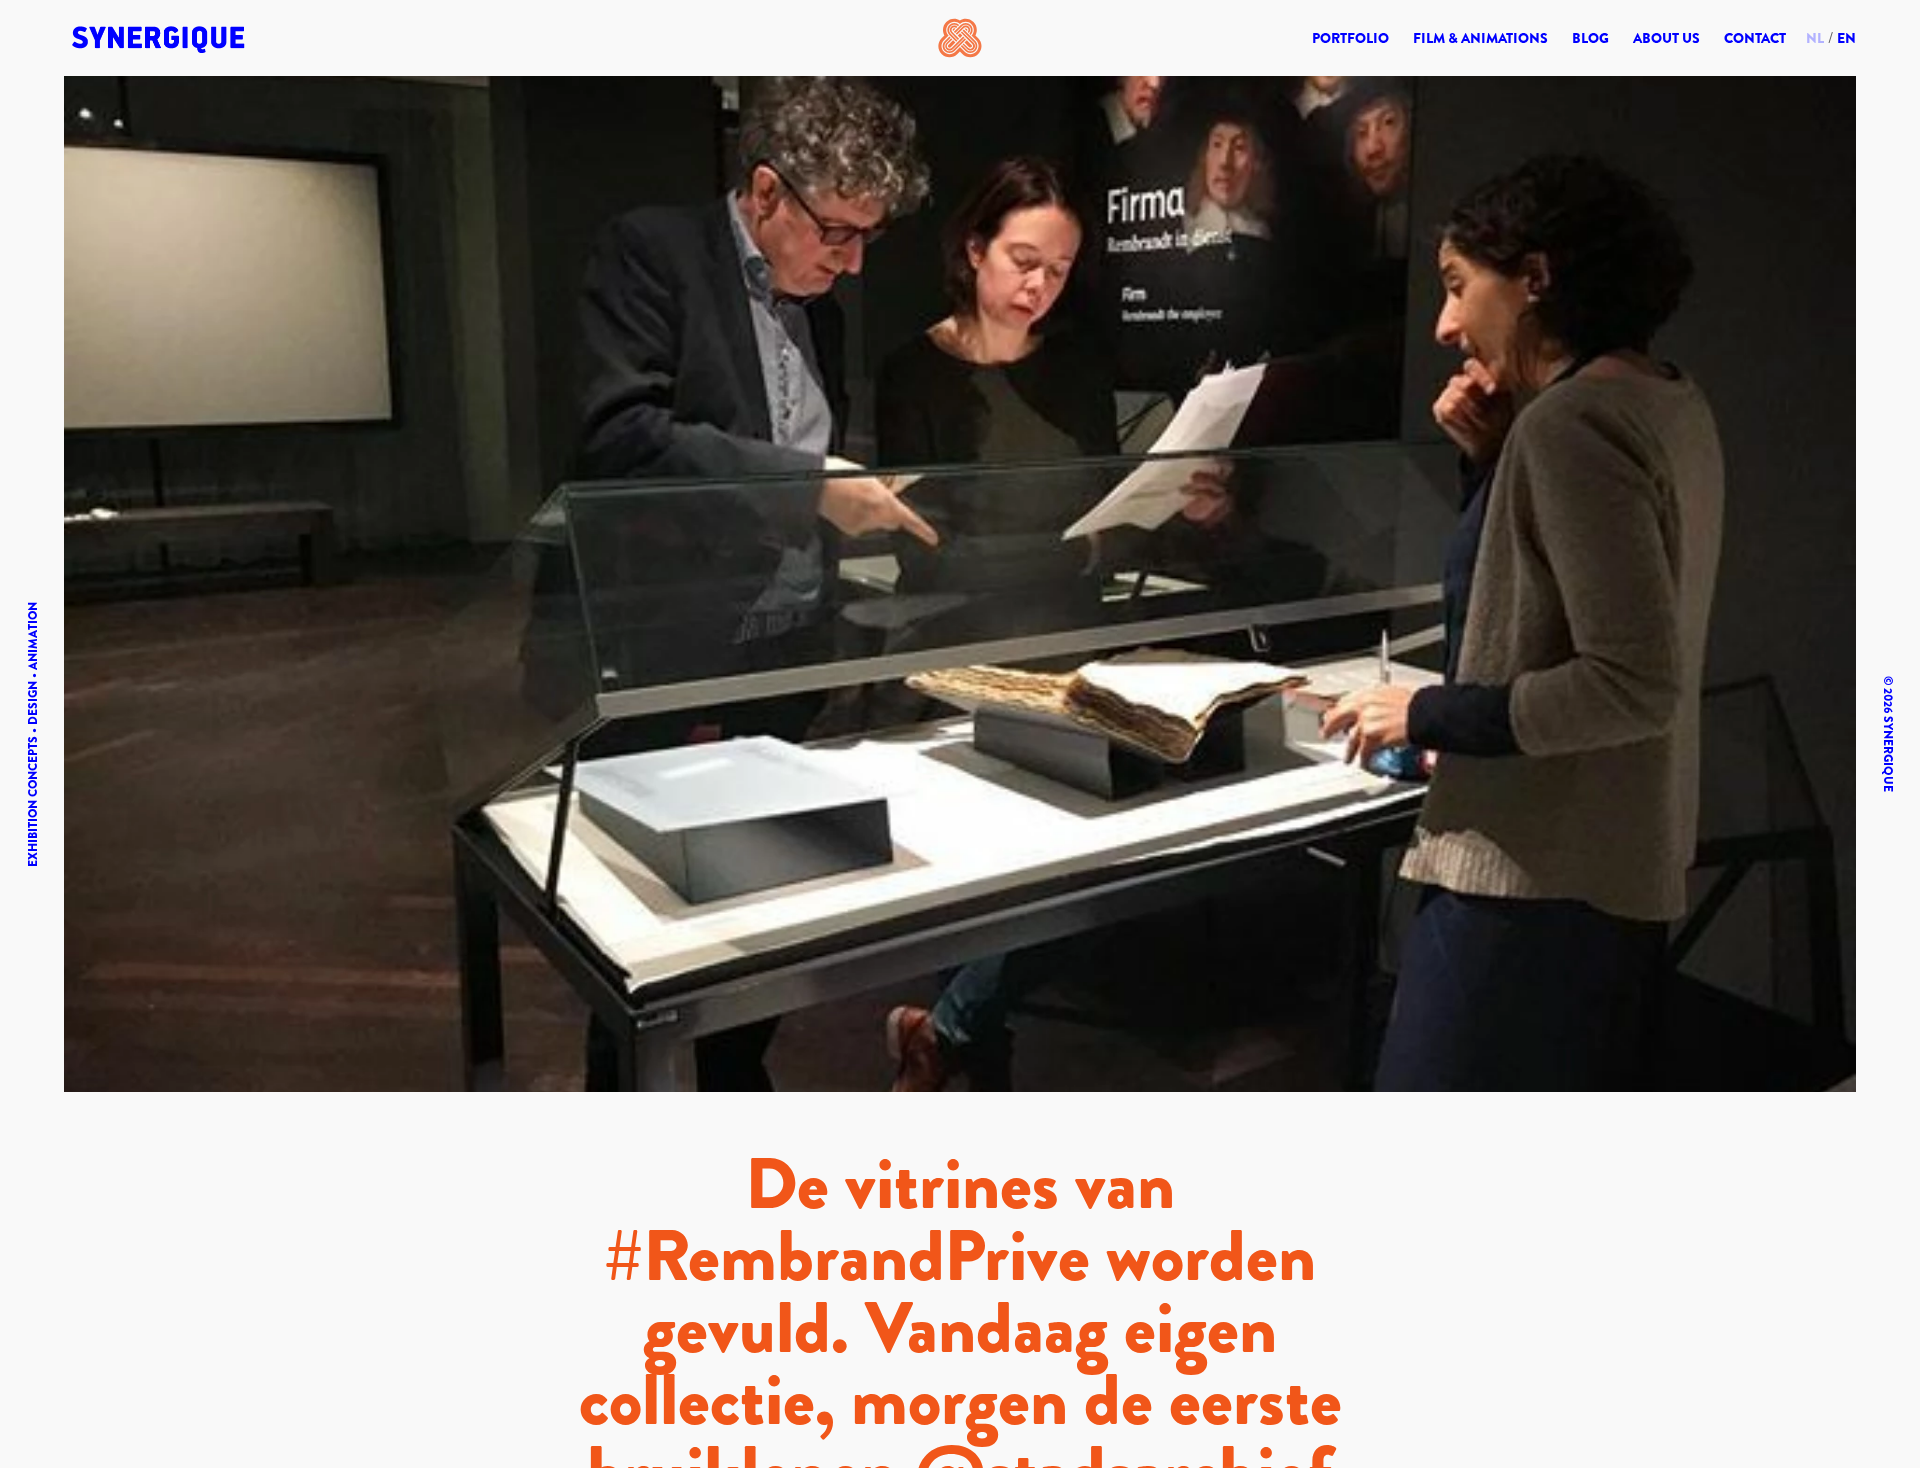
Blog (1590, 38)
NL (1815, 38)
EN (1846, 38)
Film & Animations (1480, 38)
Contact (1755, 38)
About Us (1666, 38)
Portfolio (1350, 38)
